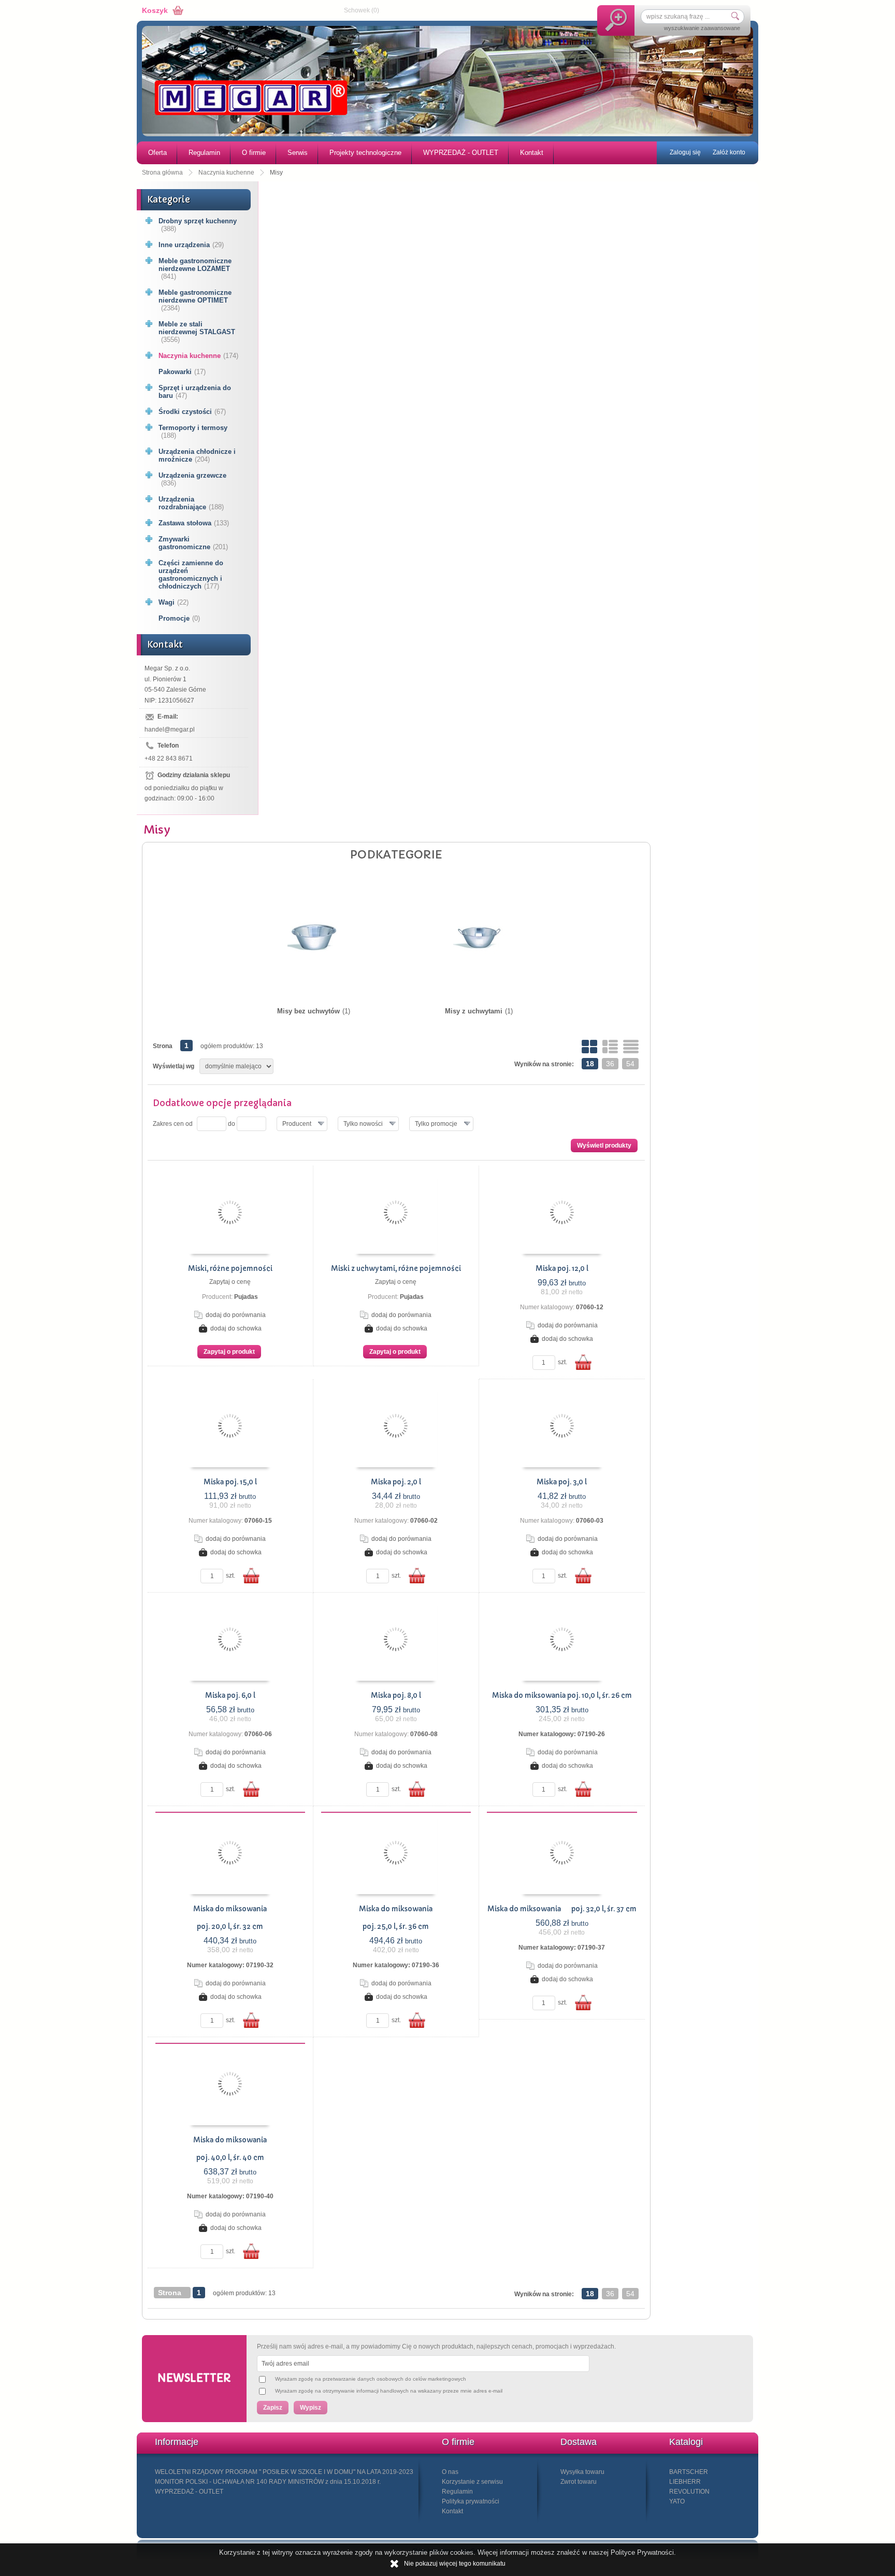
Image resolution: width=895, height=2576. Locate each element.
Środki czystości (192, 412)
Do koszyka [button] (583, 1362)
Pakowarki (182, 372)
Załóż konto (729, 152)
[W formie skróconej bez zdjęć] (631, 1047)
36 (610, 1064)
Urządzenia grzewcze (192, 479)
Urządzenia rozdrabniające (191, 503)
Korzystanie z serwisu (472, 2482)
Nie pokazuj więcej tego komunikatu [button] (455, 2564)
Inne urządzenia (191, 245)
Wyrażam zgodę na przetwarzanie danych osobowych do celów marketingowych (371, 2379)
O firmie (254, 153)
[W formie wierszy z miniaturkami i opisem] (610, 1047)
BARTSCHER (689, 2472)
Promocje (179, 618)
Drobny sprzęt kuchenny (198, 225)
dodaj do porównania (236, 1315)
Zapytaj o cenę (230, 1282)
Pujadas (246, 1297)
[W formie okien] (589, 1047)
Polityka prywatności (471, 2501)
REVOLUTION (689, 2492)
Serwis (298, 153)
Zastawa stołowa (194, 523)
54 (630, 1064)
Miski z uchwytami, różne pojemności (396, 1269)
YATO (677, 2501)
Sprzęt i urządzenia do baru (195, 392)
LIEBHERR (685, 2482)
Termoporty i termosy (193, 432)
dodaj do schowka (236, 1328)
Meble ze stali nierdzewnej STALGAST (197, 332)
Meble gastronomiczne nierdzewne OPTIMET (195, 300)
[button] (302, 1124)
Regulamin (204, 153)
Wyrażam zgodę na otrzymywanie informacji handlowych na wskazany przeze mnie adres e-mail (389, 2391)
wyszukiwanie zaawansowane (702, 28)
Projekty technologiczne (365, 153)
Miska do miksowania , (562, 1695)
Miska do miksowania (230, 1909)
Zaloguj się (685, 152)
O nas (450, 2472)
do (232, 1124)
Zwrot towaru (579, 2482)
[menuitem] (157, 153)
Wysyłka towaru (582, 2472)
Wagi (174, 602)
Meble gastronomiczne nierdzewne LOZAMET (195, 269)
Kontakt (532, 153)
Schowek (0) (362, 10)
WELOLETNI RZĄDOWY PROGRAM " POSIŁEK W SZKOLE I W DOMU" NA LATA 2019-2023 (284, 2472)
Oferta (157, 153)
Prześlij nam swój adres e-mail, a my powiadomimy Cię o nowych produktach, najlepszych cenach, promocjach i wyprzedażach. (436, 2346)
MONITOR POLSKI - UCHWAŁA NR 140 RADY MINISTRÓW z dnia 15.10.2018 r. (268, 2482)
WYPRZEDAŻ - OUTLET (461, 153)
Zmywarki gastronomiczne (193, 543)
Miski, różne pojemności (230, 1269)
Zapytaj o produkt (229, 1352)
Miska (562, 1269)
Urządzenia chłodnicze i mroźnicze (197, 455)
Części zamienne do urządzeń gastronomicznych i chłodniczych (191, 575)
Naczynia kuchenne (198, 356)
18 (590, 1064)
